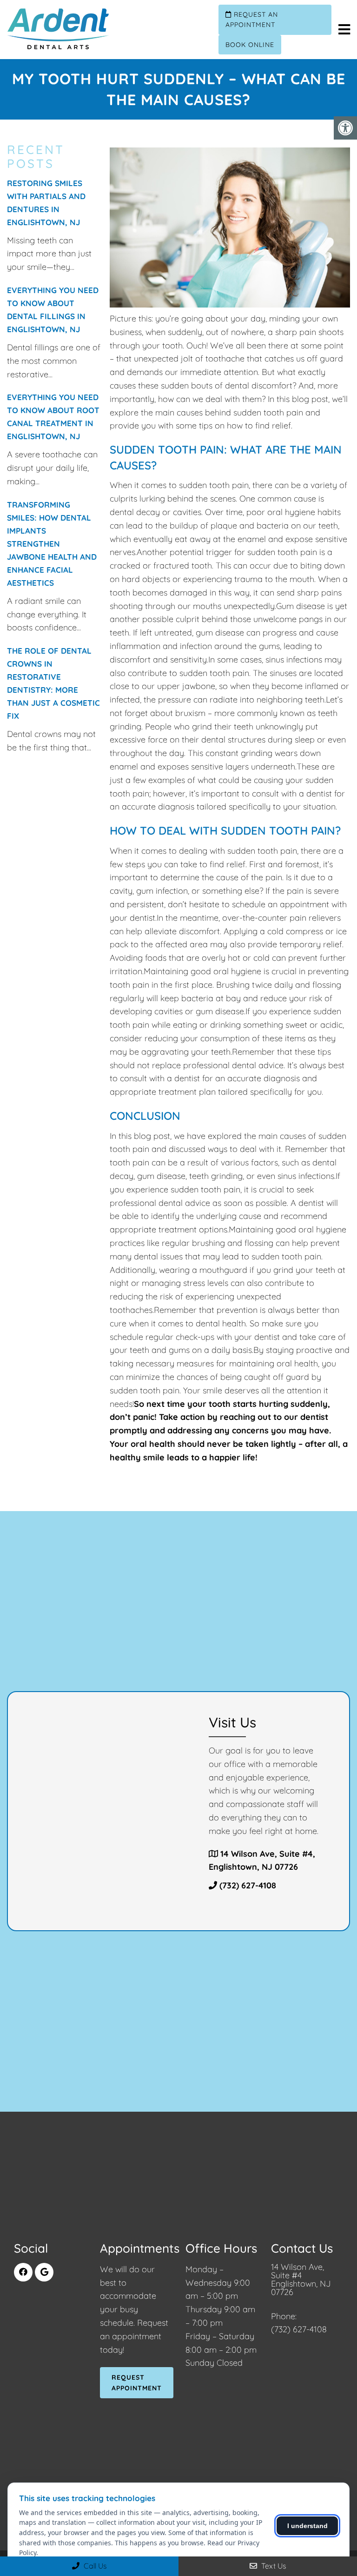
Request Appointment (137, 2382)
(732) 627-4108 (248, 1885)
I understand (307, 2526)
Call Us (94, 2566)
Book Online (250, 45)
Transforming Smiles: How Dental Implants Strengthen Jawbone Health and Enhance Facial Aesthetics (52, 544)
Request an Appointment (252, 20)
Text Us (273, 2566)
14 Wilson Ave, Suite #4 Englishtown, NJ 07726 (301, 2280)
